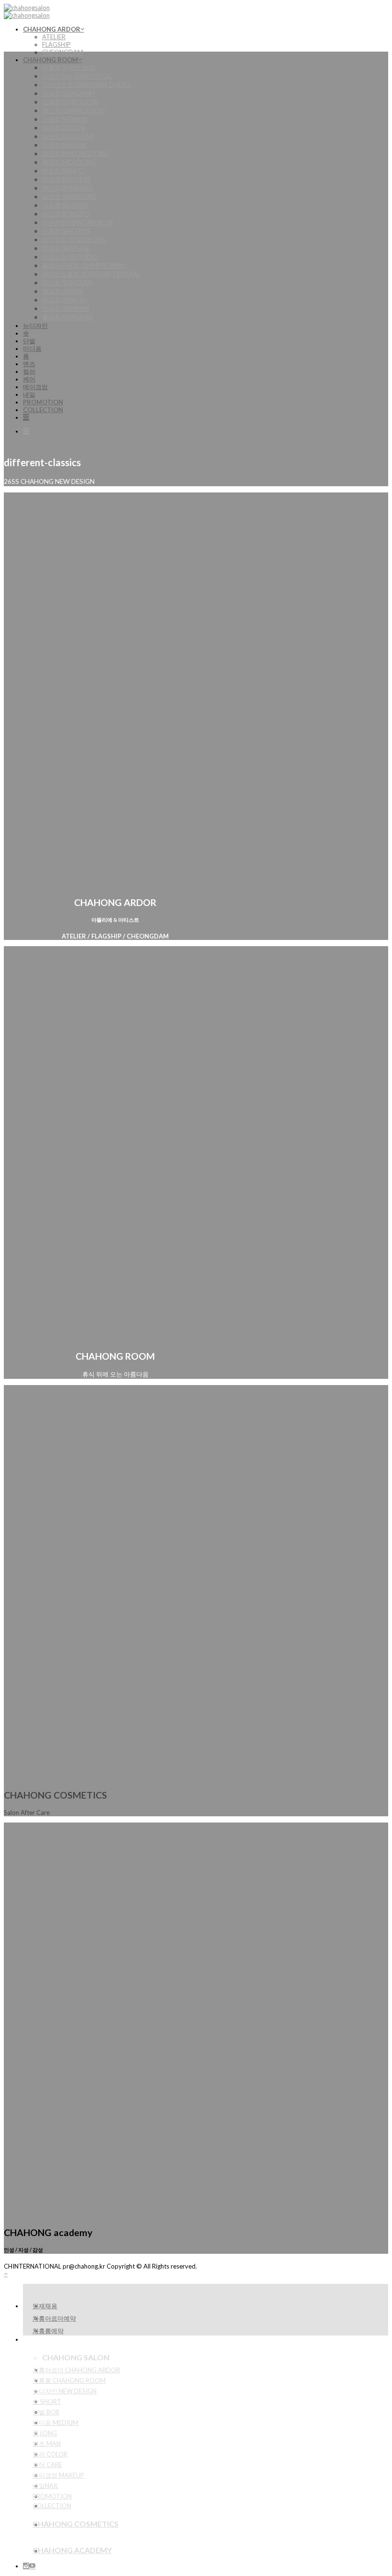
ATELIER (54, 37)
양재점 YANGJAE (66, 248)
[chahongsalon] (27, 11)
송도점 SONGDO (66, 214)
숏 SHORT (47, 2401)
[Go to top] (6, 2274)
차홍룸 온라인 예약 (68, 67)
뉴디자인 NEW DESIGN (65, 2391)
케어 (29, 379)
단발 (29, 341)
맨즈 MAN (47, 2444)
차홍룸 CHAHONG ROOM (69, 2380)
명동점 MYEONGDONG (75, 153)
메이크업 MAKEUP (58, 2475)
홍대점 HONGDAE (68, 317)
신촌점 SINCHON (66, 231)
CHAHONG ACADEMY (72, 2550)
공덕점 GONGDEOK (70, 102)
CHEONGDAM (63, 52)
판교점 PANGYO (65, 300)
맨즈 (29, 364)
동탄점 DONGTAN (68, 136)
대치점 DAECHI (64, 128)
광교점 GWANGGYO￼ (74, 110)
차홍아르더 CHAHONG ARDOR (76, 2370)
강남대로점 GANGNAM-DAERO (87, 85)
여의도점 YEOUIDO (70, 257)
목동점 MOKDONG (69, 162)
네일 (29, 394)
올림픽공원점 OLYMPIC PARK (83, 265)
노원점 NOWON (65, 119)
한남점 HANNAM (66, 308)
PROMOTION (43, 402)
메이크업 (35, 387)
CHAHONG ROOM (50, 60)
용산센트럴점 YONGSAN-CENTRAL (91, 274)
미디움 (32, 349)
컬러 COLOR (50, 2454)
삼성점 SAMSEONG (69, 196)
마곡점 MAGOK (64, 145)
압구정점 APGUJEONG (74, 240)
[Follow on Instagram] (26, 2566)
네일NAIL (45, 2486)
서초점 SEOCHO (65, 205)
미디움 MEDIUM (55, 2423)
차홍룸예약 (48, 2331)
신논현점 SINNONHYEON (77, 222)
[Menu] (26, 417)
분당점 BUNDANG (67, 188)
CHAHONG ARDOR (52, 29)
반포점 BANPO (63, 171)
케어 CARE (47, 2465)
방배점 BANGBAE (66, 179)
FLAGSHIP (56, 44)
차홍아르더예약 (54, 2318)
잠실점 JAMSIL (63, 291)
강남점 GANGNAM (68, 93)
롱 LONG (45, 2433)
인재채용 (45, 2306)
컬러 (29, 371)
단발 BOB (46, 2412)
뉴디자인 (35, 326)
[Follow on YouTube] (32, 2566)
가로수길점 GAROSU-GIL (77, 76)
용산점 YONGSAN (67, 283)
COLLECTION (43, 410)
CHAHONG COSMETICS (76, 2524)
